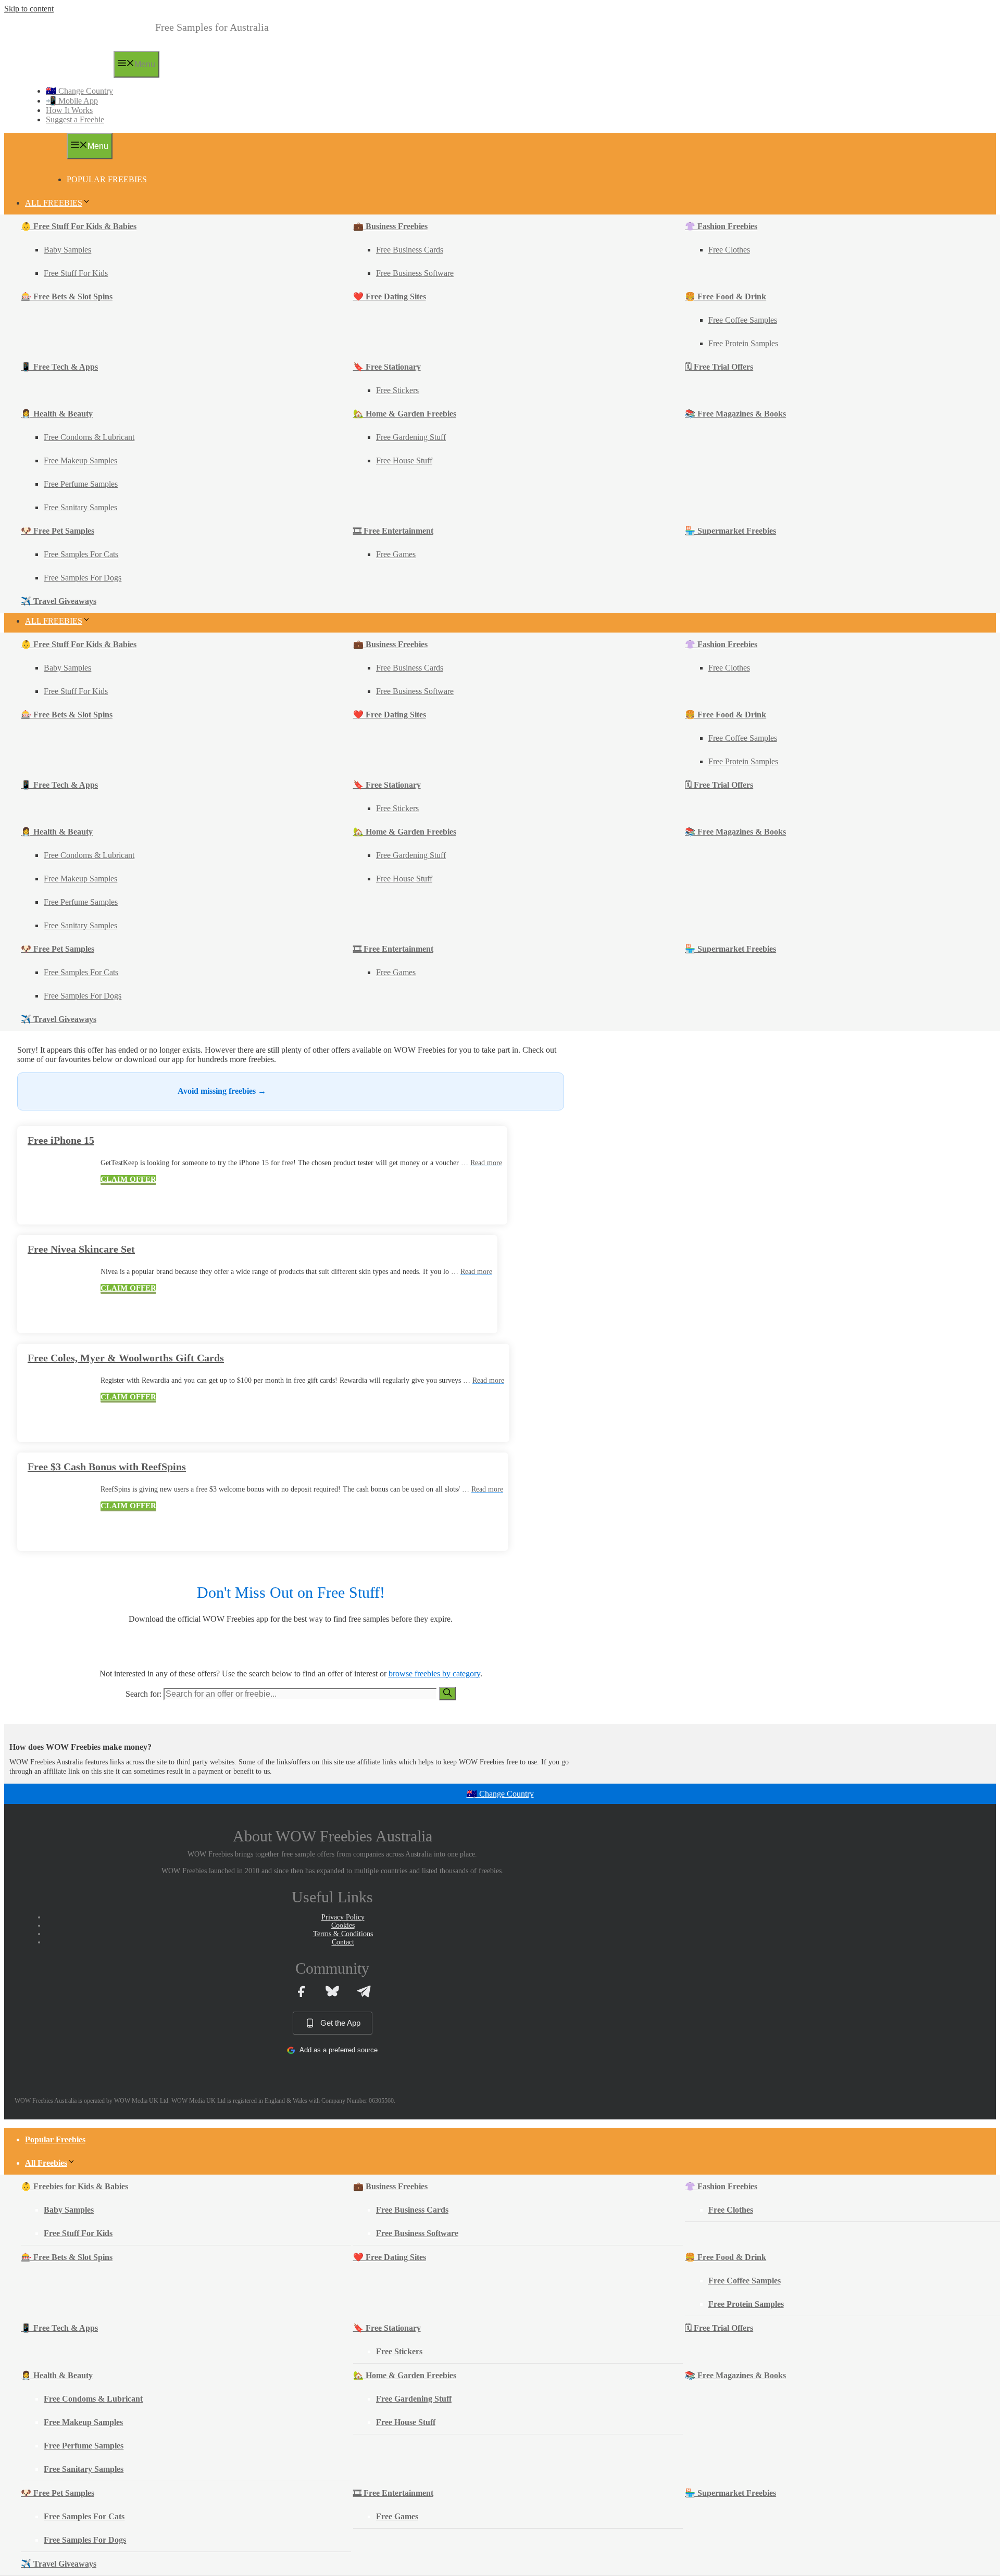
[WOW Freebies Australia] (64, 74)
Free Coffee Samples (743, 320)
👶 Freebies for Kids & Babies (74, 2186)
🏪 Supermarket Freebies (730, 531)
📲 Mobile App (72, 101)
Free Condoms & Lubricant (89, 437)
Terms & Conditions (343, 1934)
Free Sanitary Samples (80, 507)
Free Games (396, 554)
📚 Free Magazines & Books (735, 414)
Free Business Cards (410, 250)
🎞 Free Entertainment (393, 531)
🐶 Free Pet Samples (58, 531)
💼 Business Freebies (390, 226)
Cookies (343, 1925)
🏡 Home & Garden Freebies (405, 414)
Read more (486, 1163)
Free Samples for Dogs (83, 578)
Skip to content (29, 9)
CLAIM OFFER (128, 1179)
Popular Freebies (107, 179)
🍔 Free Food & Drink (726, 296)
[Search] (447, 1694)
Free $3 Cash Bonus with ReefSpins (107, 1467)
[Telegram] (364, 1991)
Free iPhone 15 (61, 1140)
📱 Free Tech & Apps (59, 367)
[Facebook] (301, 1991)
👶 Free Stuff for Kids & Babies (79, 226)
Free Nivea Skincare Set (81, 1249)
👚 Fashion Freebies (721, 226)
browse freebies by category (434, 1674)
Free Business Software (415, 273)
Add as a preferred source (339, 2050)
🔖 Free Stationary (387, 367)
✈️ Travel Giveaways (59, 601)
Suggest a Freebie (75, 119)
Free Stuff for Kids (76, 273)
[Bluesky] (332, 1991)
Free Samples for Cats (81, 554)
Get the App (340, 2023)
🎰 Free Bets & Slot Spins (67, 296)
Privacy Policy (343, 1917)
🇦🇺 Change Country (79, 91)
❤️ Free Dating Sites (390, 296)
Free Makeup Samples (80, 460)
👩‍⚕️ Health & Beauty (57, 414)
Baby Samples (67, 250)
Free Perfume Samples (81, 484)
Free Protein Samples (743, 343)
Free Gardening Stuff (411, 437)
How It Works (69, 110)
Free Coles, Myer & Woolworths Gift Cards (126, 1358)
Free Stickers (397, 390)
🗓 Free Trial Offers (719, 367)
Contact (343, 1942)
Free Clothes (729, 250)
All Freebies (54, 203)
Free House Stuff (404, 460)
